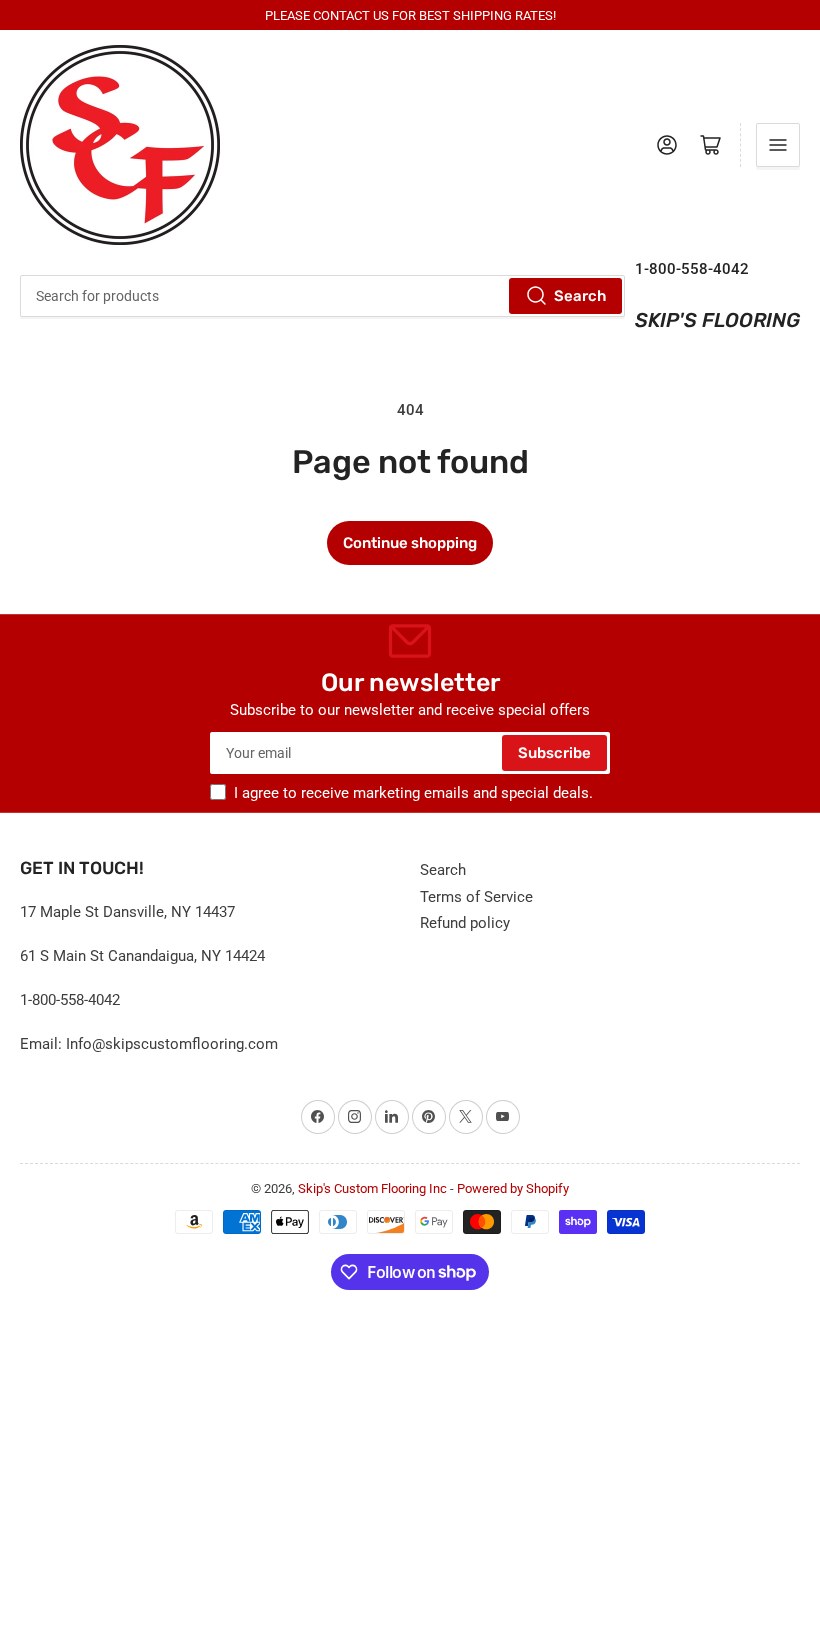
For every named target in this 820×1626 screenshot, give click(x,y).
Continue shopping (410, 543)
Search (580, 296)
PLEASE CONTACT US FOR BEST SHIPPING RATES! (410, 15)
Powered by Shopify (513, 1188)
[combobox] (322, 296)
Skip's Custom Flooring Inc (372, 1188)
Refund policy (465, 923)
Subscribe (554, 753)
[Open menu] (778, 145)
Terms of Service (476, 897)
